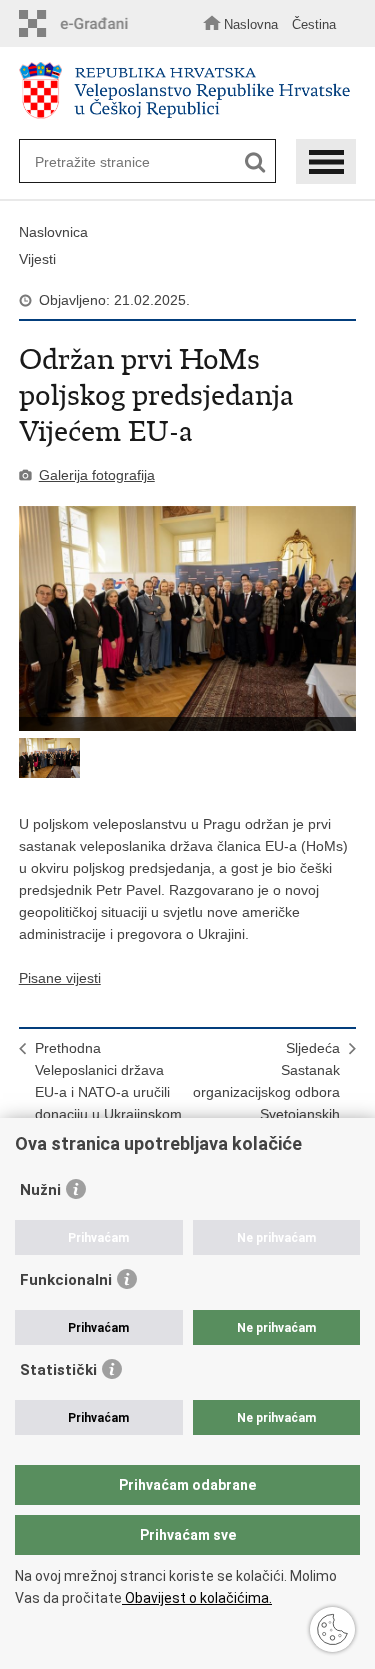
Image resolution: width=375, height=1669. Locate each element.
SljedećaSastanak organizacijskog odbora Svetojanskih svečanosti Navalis (266, 1092)
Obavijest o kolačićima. (197, 1598)
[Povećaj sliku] (188, 618)
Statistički (58, 1370)
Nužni (40, 1190)
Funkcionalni (66, 1280)
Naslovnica (53, 232)
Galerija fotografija (97, 475)
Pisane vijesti (60, 978)
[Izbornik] (326, 161)
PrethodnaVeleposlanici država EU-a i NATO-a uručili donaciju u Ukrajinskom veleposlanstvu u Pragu (109, 1092)
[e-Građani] (79, 23)
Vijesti (37, 259)
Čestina (314, 24)
